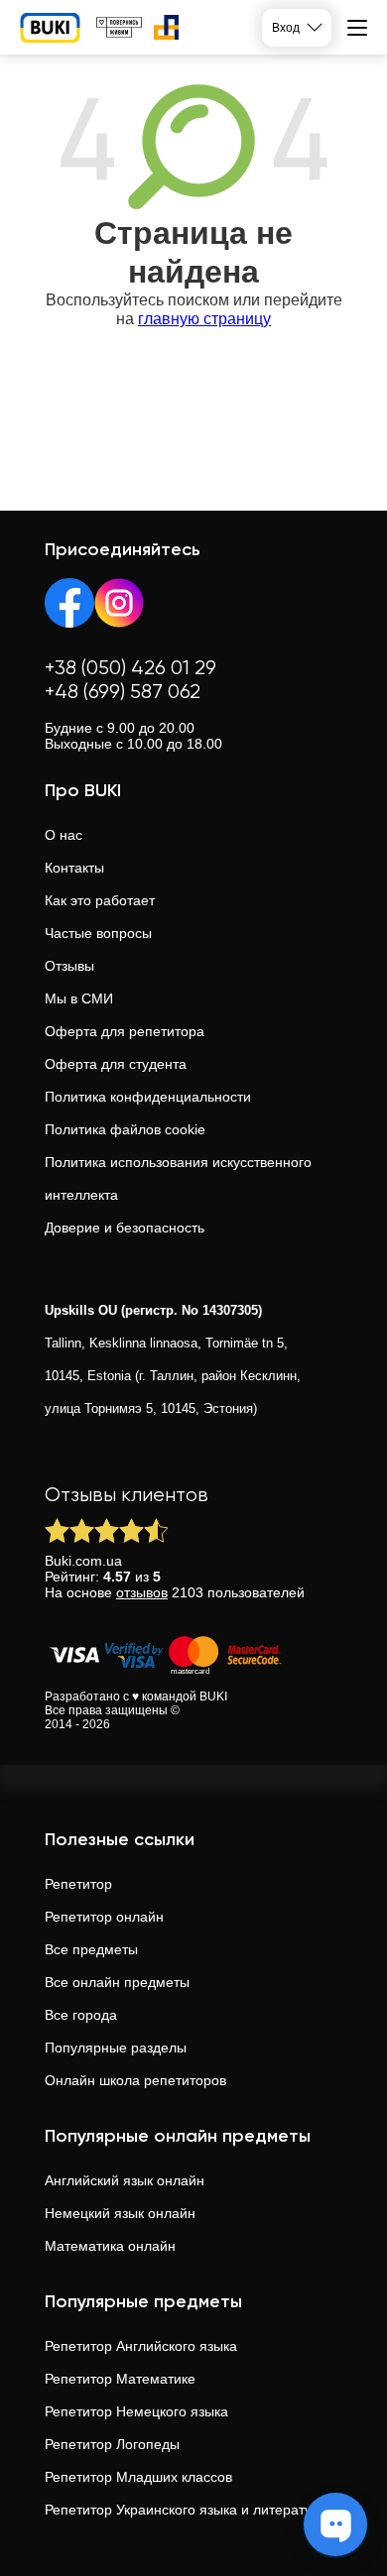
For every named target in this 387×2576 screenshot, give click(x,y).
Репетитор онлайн (104, 1917)
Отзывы (69, 966)
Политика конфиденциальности (148, 1097)
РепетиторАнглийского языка (141, 2346)
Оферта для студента (116, 1064)
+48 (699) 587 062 (123, 693)
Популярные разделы (116, 2048)
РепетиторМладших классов (138, 2477)
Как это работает (100, 900)
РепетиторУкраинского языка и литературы (187, 2510)
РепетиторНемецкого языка (136, 2411)
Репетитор (78, 1884)
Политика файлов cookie (125, 1129)
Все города (81, 2015)
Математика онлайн (110, 2246)
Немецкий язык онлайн (120, 2213)
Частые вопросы (98, 933)
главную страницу (204, 319)
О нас (64, 835)
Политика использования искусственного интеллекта (178, 1178)
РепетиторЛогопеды (112, 2444)
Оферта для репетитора (125, 1031)
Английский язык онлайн (125, 2180)
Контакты (74, 868)
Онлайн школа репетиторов (135, 2080)
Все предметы (91, 1949)
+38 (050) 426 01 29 (130, 669)
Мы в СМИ (79, 998)
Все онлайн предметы (117, 1982)
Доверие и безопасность (125, 1228)
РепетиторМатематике (120, 2379)
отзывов (142, 1592)
